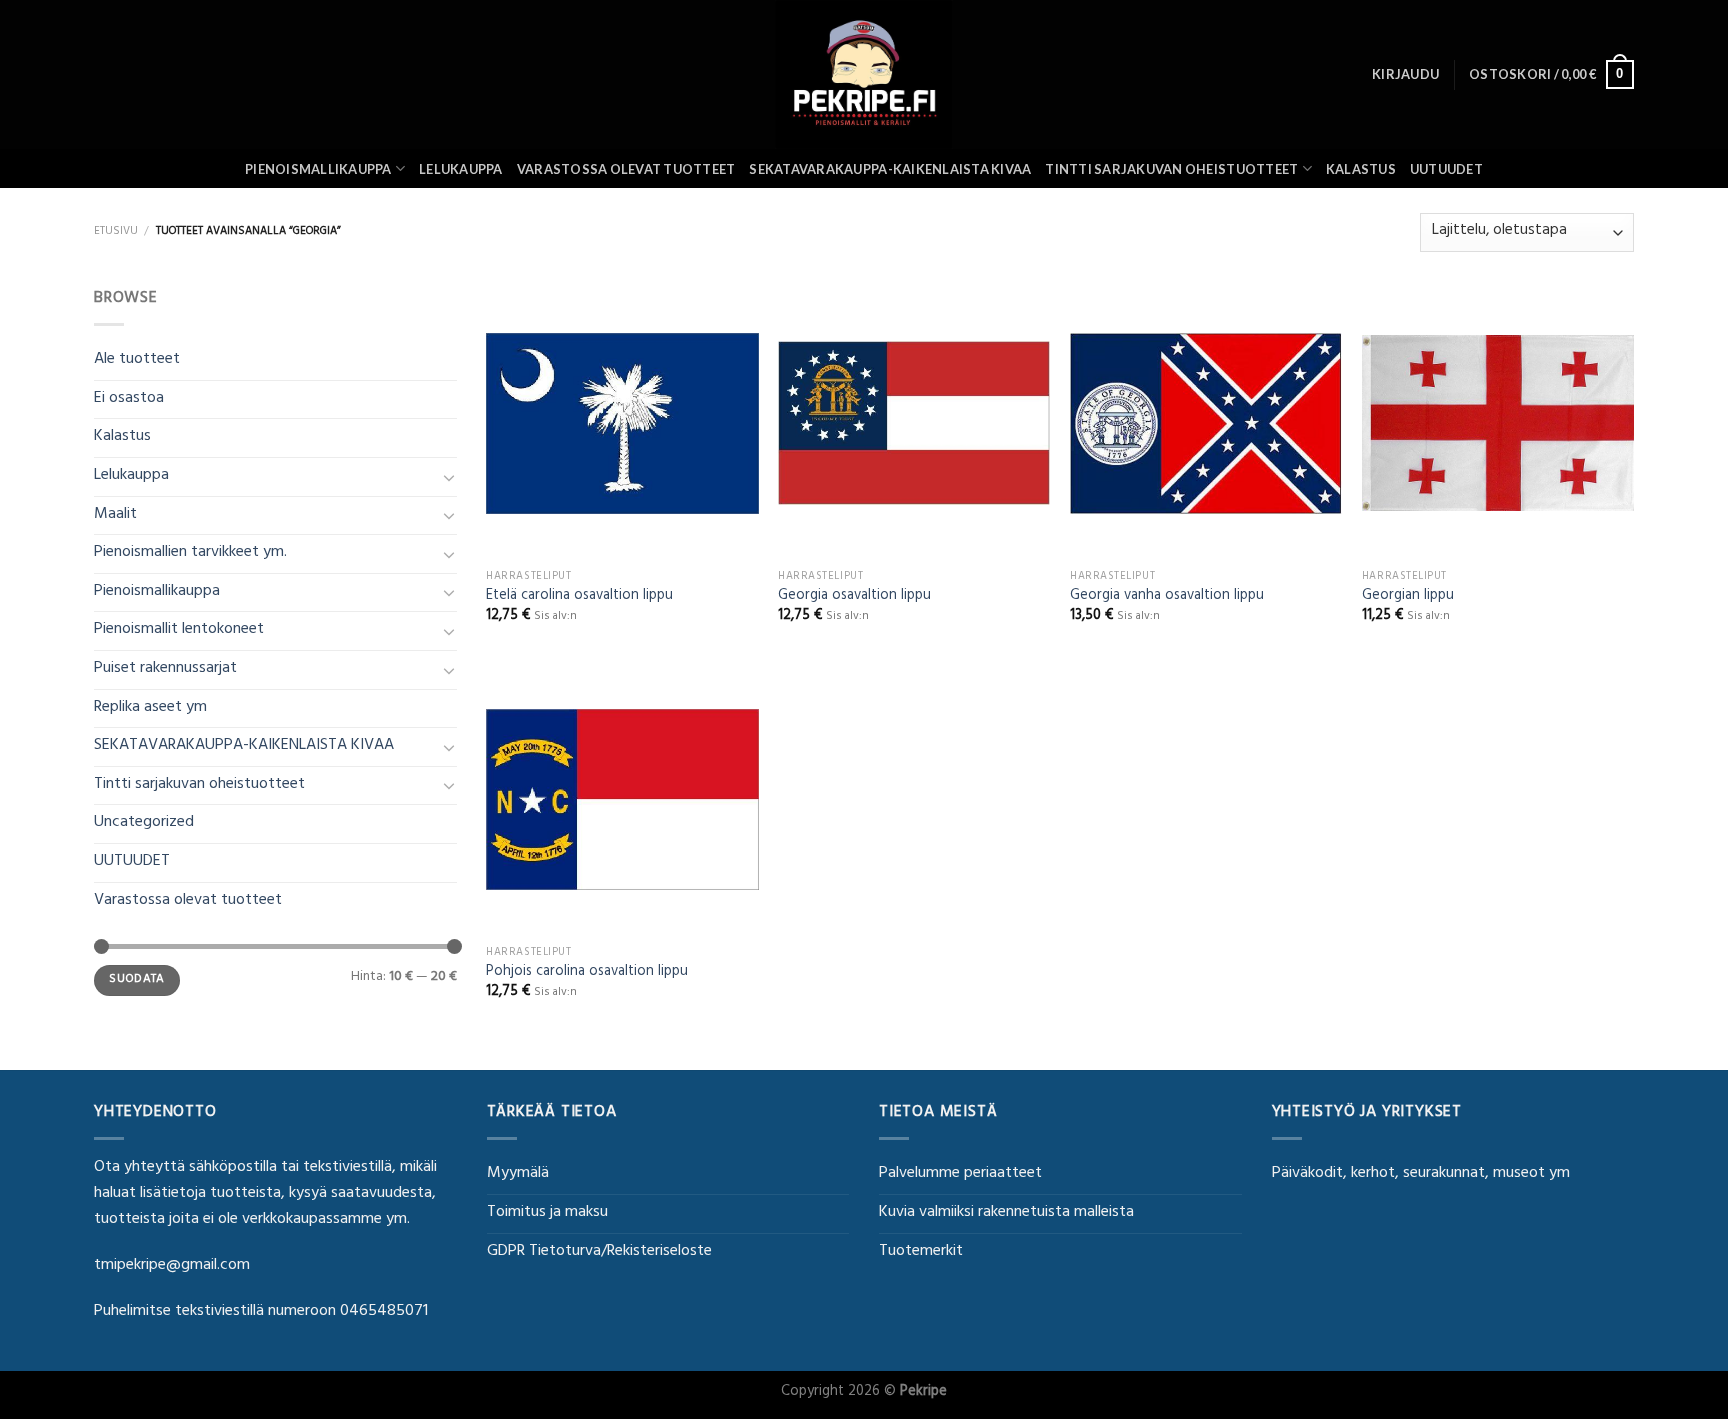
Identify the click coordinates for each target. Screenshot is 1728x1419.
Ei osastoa (129, 399)
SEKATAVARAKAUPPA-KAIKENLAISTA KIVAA (890, 169)
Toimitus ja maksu (547, 1213)
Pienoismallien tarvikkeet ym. (190, 553)
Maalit (115, 515)
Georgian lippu (1408, 597)
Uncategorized (144, 823)
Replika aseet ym (150, 708)
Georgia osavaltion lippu (854, 597)
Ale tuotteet (137, 360)
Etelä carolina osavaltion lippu (579, 597)
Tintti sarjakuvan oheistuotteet (1171, 169)
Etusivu (116, 232)
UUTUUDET (1446, 169)
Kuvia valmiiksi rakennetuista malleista (1006, 1213)
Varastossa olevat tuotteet (626, 169)
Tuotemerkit (921, 1252)
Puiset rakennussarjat (165, 669)
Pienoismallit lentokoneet (179, 630)
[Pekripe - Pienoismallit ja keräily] (864, 74)
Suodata (137, 980)
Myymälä (518, 1174)
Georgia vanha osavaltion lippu (1167, 597)
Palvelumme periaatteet (960, 1174)
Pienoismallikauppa (318, 169)
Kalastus (1361, 169)
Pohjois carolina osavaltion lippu (587, 973)
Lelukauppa (461, 169)
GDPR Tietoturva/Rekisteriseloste (599, 1252)
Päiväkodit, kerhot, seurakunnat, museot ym (1421, 1174)
